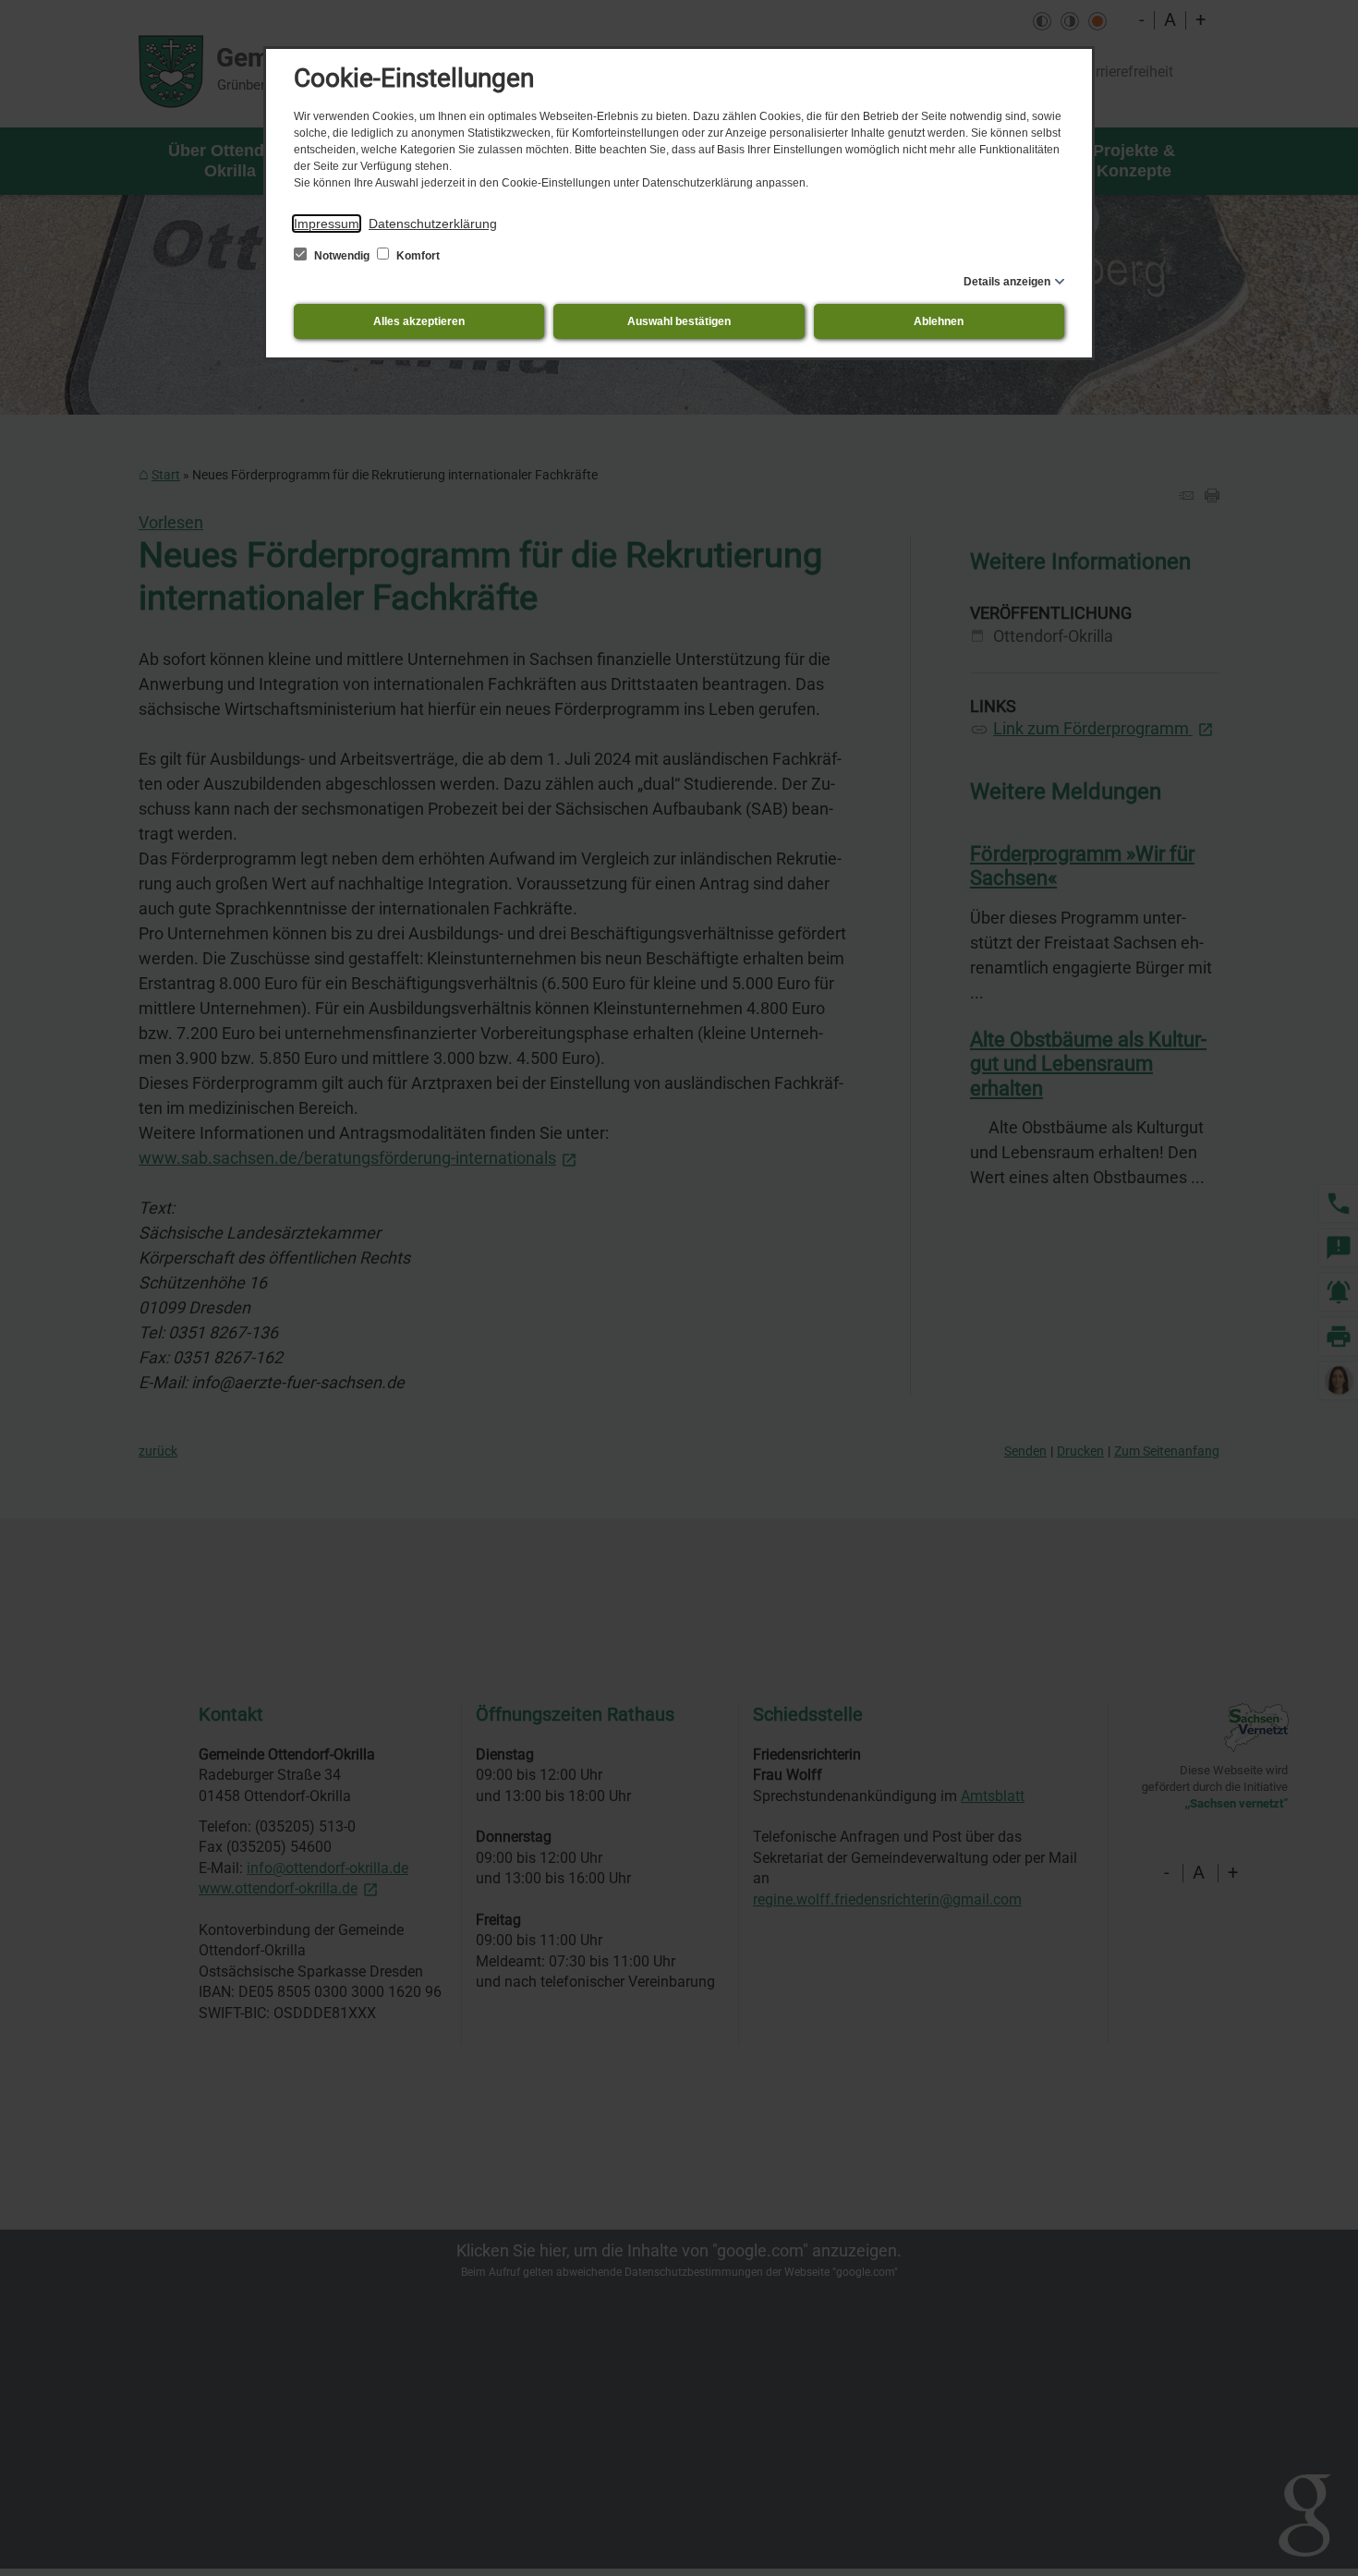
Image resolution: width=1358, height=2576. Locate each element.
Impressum (327, 224)
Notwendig (342, 256)
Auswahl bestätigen (679, 321)
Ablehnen (939, 321)
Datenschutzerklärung (433, 224)
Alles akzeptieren (419, 321)
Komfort (417, 256)
